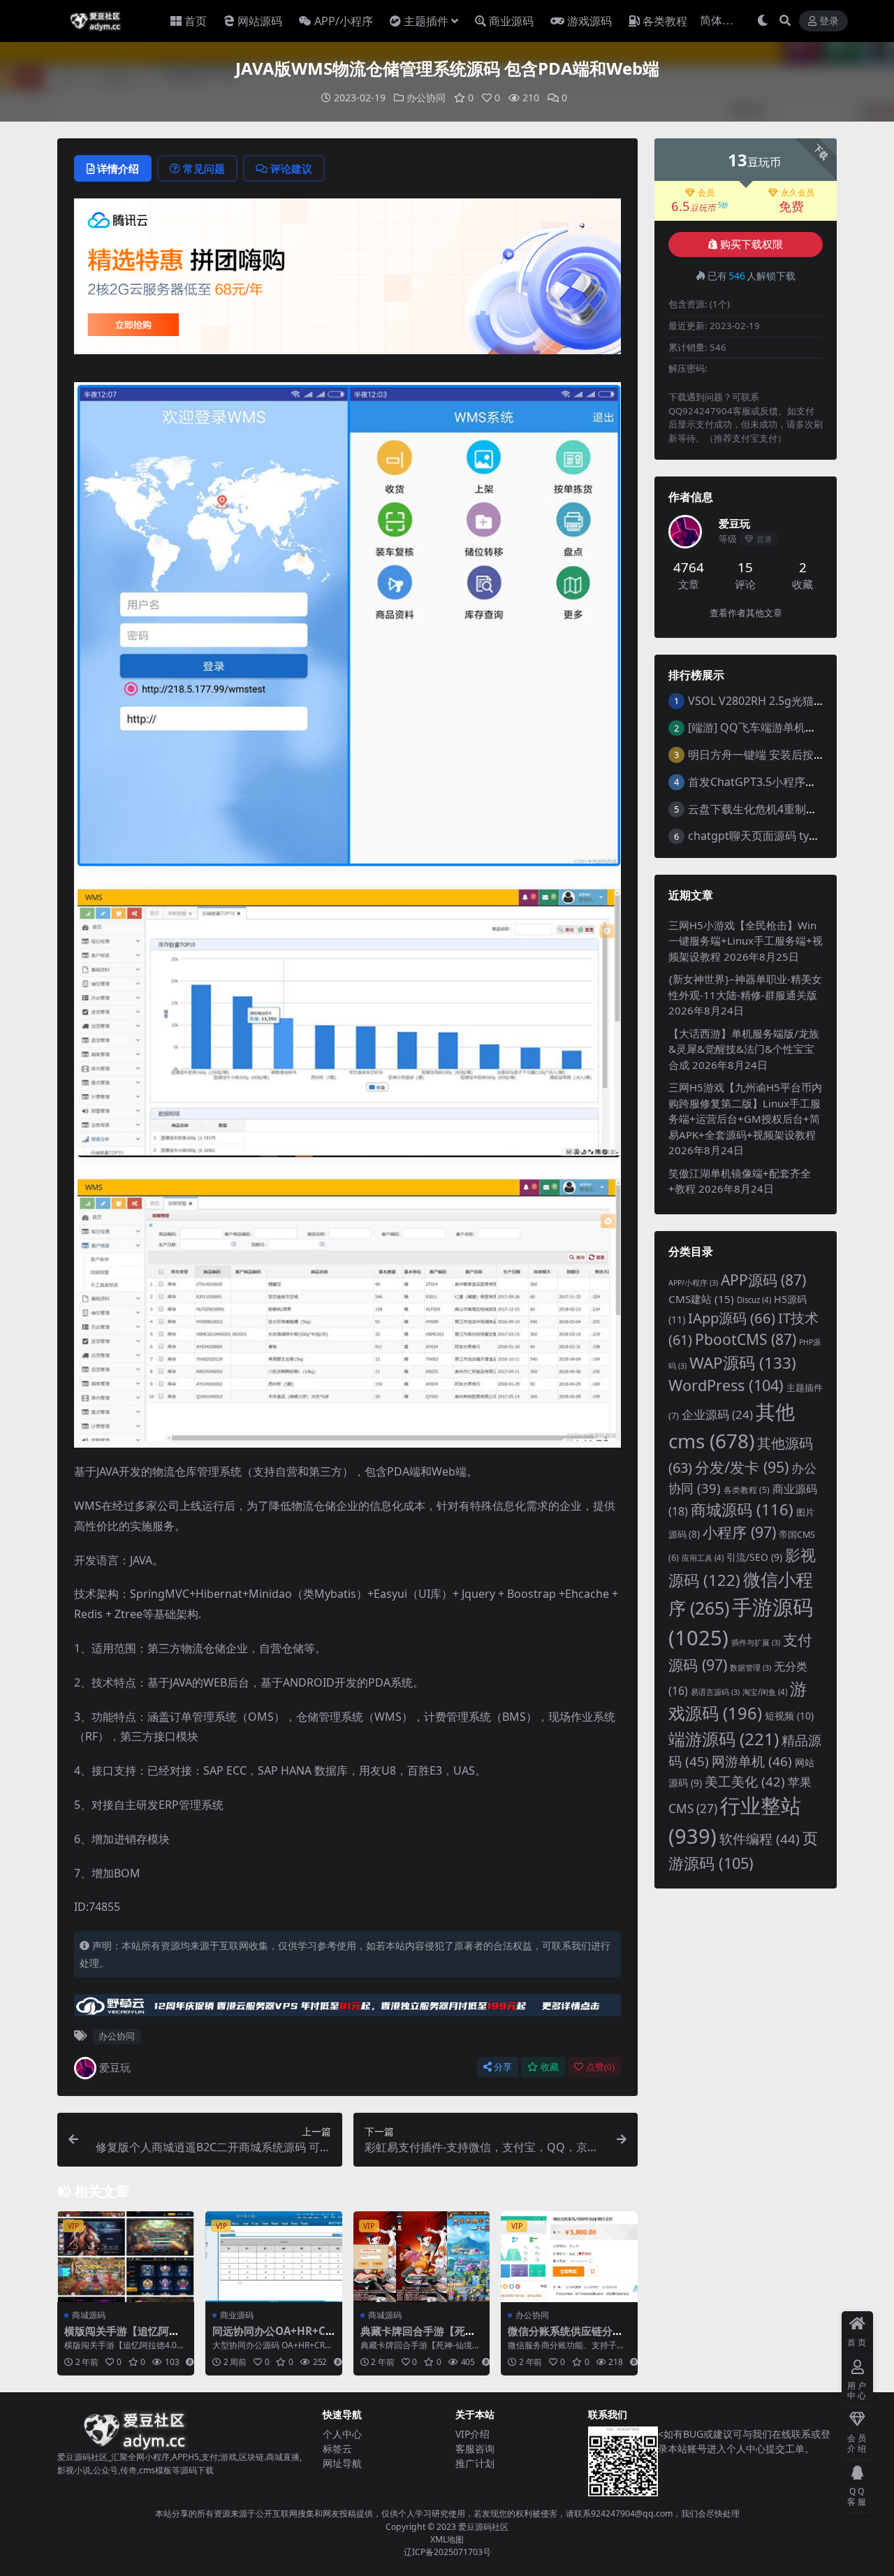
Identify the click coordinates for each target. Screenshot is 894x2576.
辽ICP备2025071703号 (447, 2552)
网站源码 (260, 21)
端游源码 (724, 1739)
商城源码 (89, 2315)
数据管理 (750, 1668)
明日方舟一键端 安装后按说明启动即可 (784, 755)
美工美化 (745, 1781)
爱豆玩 (115, 2067)
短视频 (789, 1716)
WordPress (726, 1385)
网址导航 (342, 2463)
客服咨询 (475, 2448)
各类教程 (665, 21)
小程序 (739, 1532)
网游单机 (752, 1761)
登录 (829, 21)
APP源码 (763, 1280)
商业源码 (511, 21)
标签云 (337, 2448)
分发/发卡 (742, 1467)
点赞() (600, 2067)
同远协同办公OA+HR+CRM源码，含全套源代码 (272, 2337)
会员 (706, 193)
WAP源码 (743, 1363)
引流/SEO (754, 1557)
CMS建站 (701, 1299)
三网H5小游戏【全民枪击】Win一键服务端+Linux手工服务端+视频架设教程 (746, 941)
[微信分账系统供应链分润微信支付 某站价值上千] (569, 2257)
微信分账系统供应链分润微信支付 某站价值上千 (565, 2337)
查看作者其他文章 (746, 613)
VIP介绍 (472, 2434)
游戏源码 (589, 21)
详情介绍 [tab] (118, 168)
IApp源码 (732, 1318)
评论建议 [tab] (291, 168)
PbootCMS (746, 1339)
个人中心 (342, 2434)
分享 (503, 2067)
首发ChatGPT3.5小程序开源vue (767, 782)
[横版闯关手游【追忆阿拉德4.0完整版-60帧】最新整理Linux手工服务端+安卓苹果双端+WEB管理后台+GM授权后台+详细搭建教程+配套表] (126, 2257)
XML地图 (447, 2539)
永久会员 (798, 193)
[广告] (347, 281)
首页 (196, 21)
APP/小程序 (344, 21)
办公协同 (426, 97)
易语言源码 (715, 1692)
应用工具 (703, 1558)
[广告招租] (347, 2009)
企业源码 (717, 1414)
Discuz (754, 1300)
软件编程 (760, 1839)
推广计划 (475, 2463)
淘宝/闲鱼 (765, 1692)
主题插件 (426, 21)
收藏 (550, 2067)
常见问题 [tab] (204, 168)
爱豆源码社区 (483, 2527)
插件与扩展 (756, 1643)
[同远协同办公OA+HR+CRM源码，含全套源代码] (274, 2257)
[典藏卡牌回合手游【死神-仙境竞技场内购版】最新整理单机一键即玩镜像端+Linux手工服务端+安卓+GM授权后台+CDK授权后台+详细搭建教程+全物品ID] (422, 2257)
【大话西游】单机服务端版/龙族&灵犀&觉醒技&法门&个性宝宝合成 (744, 1049)
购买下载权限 (752, 245)
